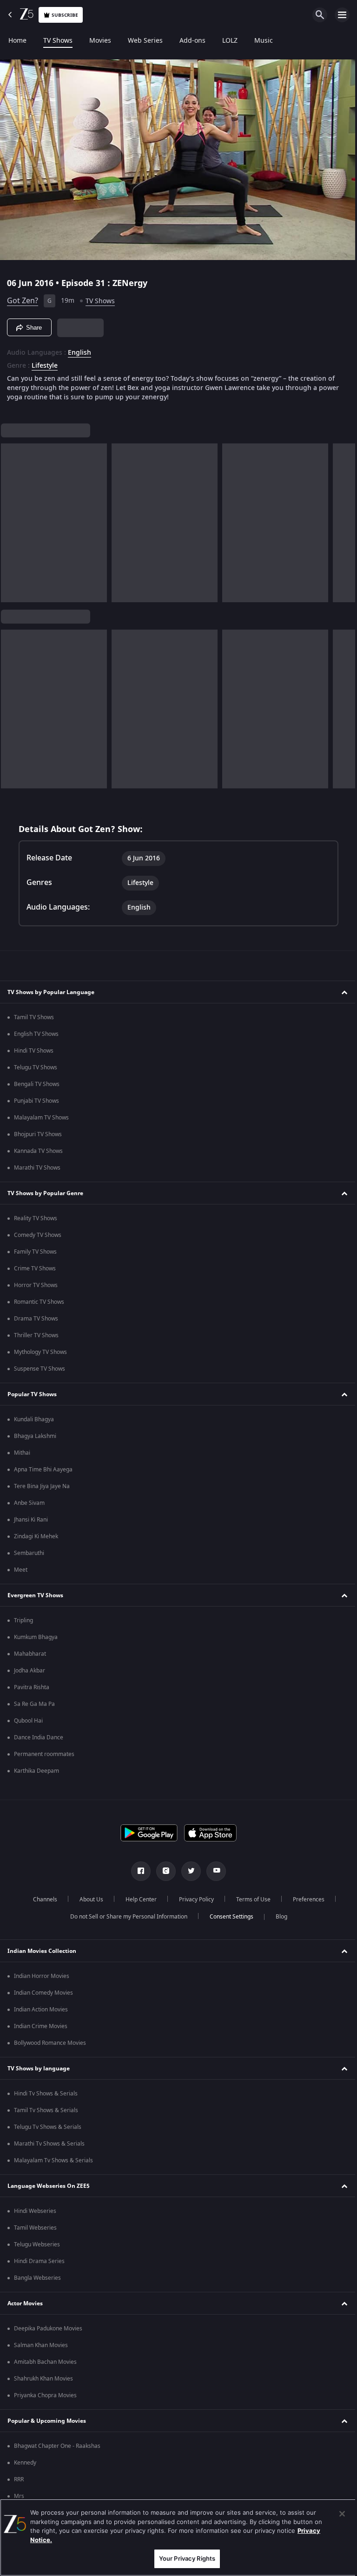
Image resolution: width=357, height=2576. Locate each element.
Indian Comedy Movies (43, 1993)
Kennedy (25, 2463)
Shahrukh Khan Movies (43, 2379)
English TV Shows (36, 1034)
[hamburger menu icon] (342, 15)
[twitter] (188, 1871)
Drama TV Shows (36, 1319)
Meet (21, 1570)
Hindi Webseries (35, 2211)
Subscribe (65, 15)
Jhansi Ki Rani (31, 1520)
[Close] (335, 2514)
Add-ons (192, 41)
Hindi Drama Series (39, 2261)
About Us (88, 1899)
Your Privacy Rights (183, 2558)
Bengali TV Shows (37, 1084)
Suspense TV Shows (40, 1369)
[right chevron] (11, 519)
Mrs (19, 2496)
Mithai (22, 1453)
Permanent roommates (44, 1754)
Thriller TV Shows (36, 1335)
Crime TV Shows (35, 1268)
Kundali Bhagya (34, 1419)
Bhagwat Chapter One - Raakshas (57, 2446)
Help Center (137, 1899)
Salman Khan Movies (41, 2345)
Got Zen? (23, 297)
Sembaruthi (29, 1553)
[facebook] (138, 1871)
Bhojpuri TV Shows (38, 1134)
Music (264, 41)
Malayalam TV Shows (41, 1118)
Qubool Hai (28, 1721)
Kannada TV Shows (38, 1151)
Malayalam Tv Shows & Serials (53, 2160)
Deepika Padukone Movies (48, 2329)
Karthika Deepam (36, 1771)
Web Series (145, 41)
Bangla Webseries (37, 2278)
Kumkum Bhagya (36, 1637)
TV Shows (58, 41)
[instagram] (163, 1871)
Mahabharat (30, 1654)
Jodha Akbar (30, 1671)
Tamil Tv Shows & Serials (46, 2110)
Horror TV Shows (36, 1285)
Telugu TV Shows (36, 1067)
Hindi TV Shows (34, 1051)
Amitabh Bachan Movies (45, 2362)
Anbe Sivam (29, 1503)
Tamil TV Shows (34, 1017)
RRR (19, 2479)
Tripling (23, 1620)
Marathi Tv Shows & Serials (49, 2144)
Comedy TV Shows (38, 1235)
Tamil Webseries (35, 2228)
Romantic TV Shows (39, 1302)
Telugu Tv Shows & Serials (48, 2127)
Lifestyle (45, 362)
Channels (41, 1899)
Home (17, 41)
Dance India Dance (39, 1737)
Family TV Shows (35, 1252)
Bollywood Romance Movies (50, 2043)
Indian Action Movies (41, 2010)
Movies (100, 41)
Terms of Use (250, 1899)
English (79, 349)
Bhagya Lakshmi (35, 1436)
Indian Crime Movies (41, 2026)
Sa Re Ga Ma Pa (34, 1704)
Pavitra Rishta (32, 1687)
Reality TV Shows (36, 1218)
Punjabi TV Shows (36, 1101)
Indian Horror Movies (42, 1976)
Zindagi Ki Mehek (36, 1536)
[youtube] (213, 1871)
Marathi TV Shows (37, 1168)
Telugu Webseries (37, 2244)
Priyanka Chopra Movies (45, 2395)
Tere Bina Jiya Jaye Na (42, 1486)
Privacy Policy (193, 1899)
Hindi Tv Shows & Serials (46, 2094)
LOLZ (230, 41)
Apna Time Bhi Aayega (43, 1470)
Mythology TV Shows (40, 1352)
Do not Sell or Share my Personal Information (125, 1917)
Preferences (305, 1899)
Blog (278, 1917)
